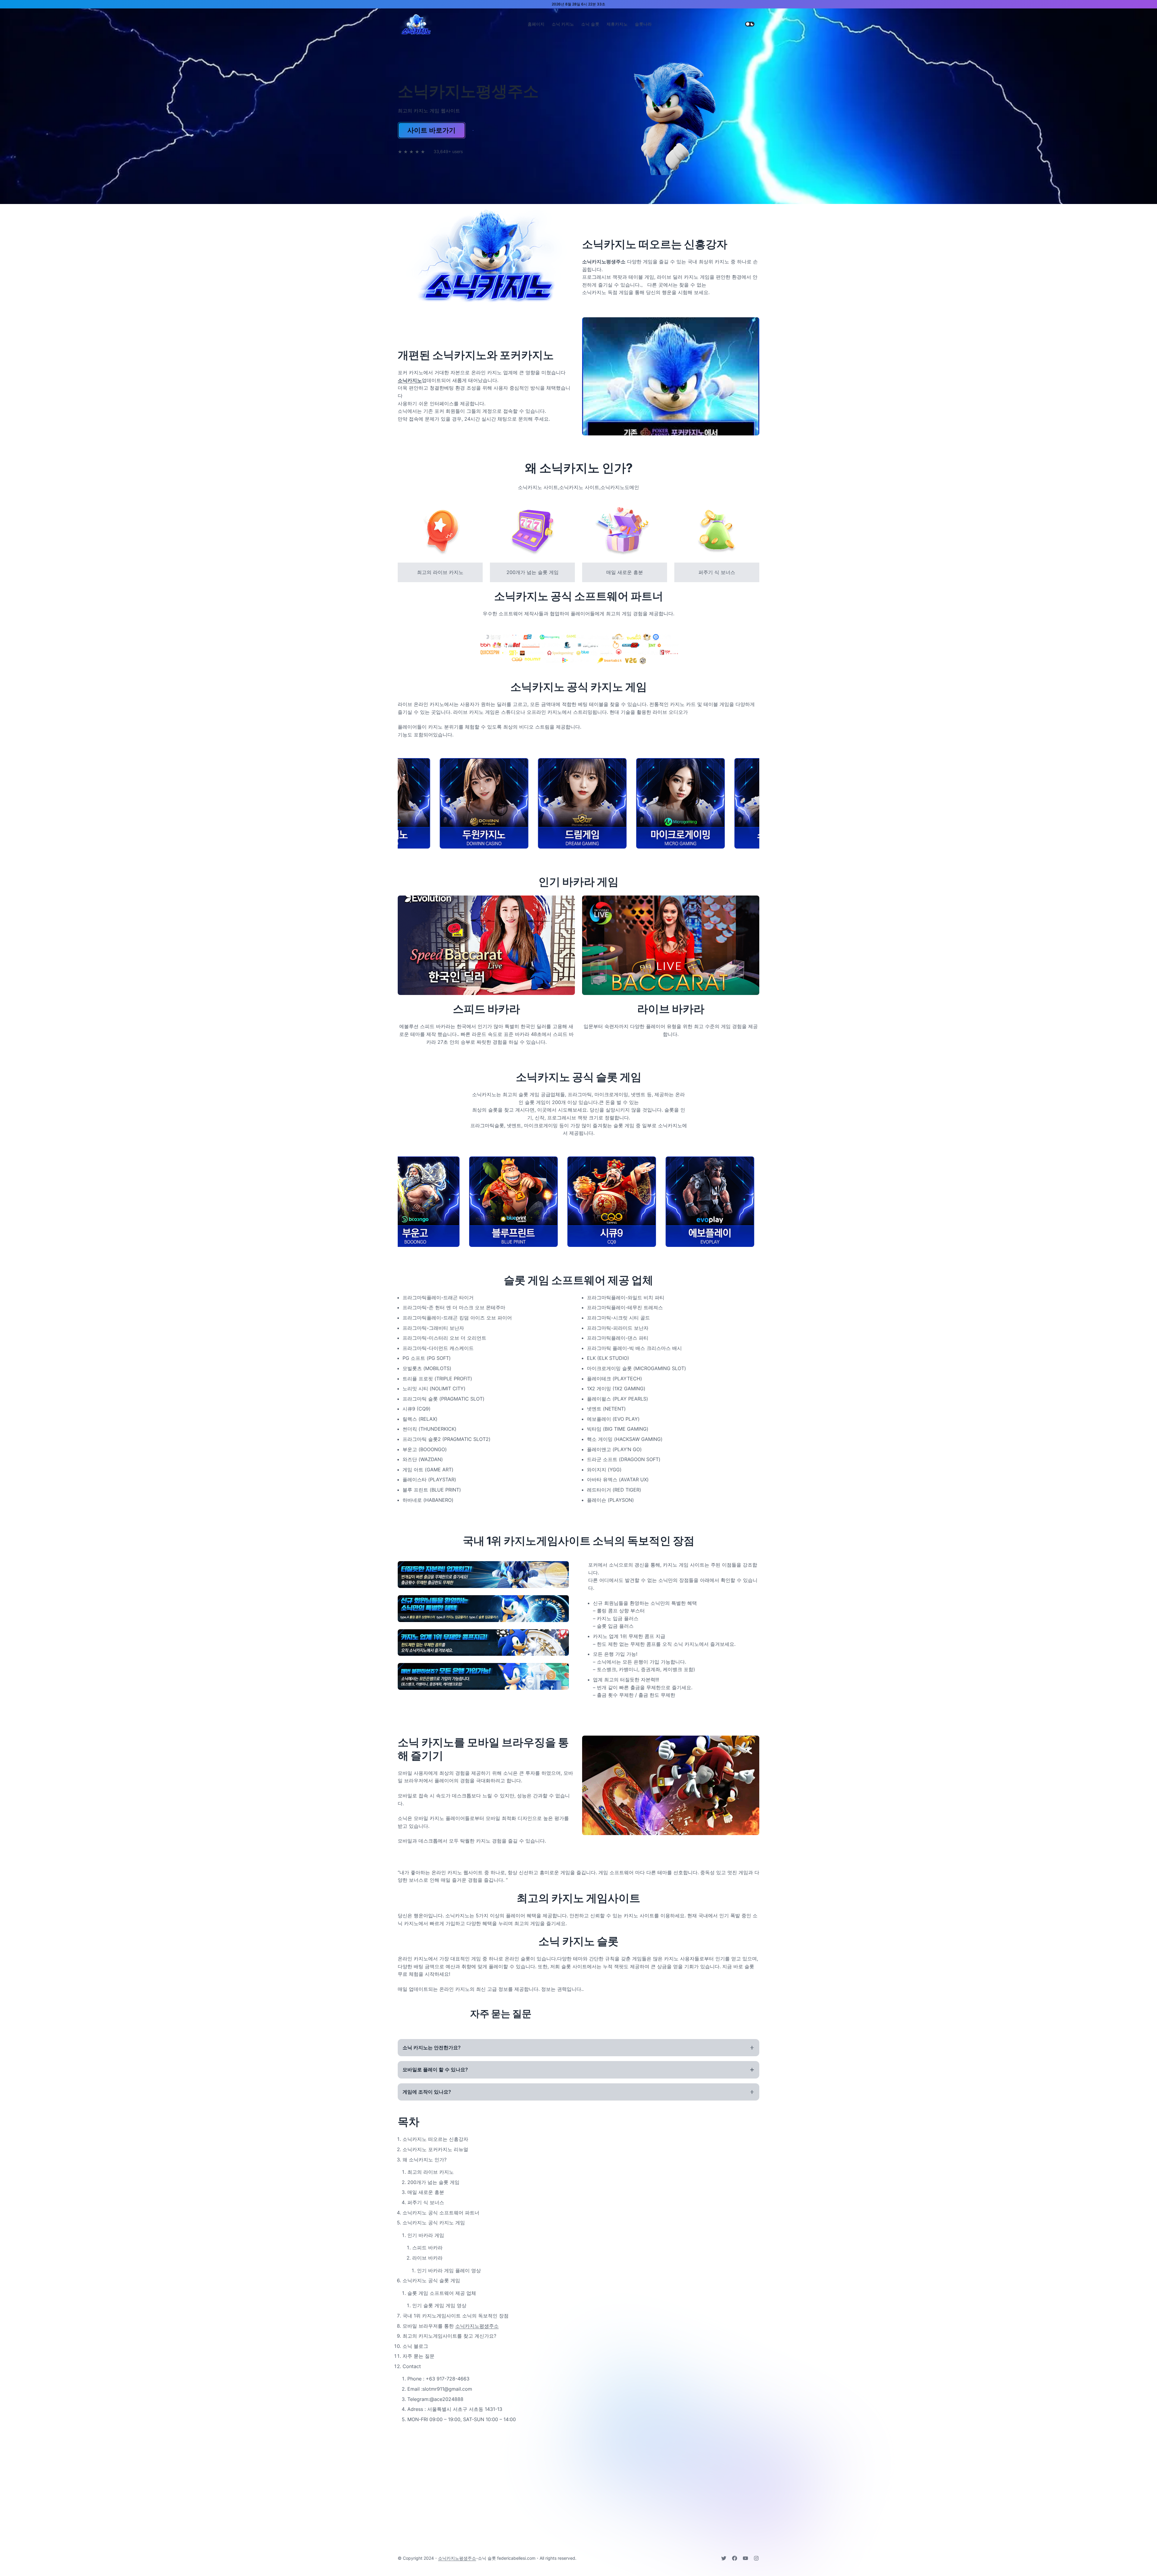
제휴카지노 (617, 24)
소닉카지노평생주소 (477, 2326)
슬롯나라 (643, 24)
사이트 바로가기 (431, 130)
